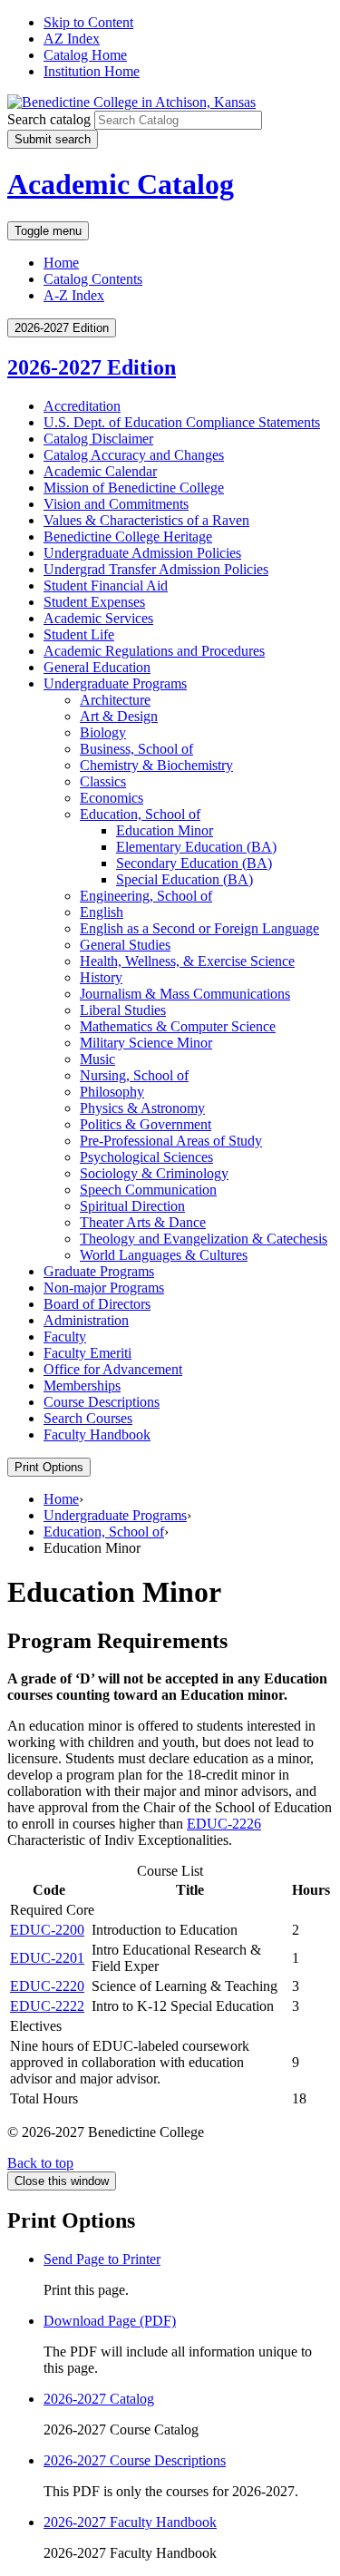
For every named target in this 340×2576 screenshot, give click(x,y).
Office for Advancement (113, 1369)
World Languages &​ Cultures (164, 1255)
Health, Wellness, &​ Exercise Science (187, 961)
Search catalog (49, 119)
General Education (97, 667)
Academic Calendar (100, 471)
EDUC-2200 (47, 1930)
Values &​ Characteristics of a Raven (146, 520)
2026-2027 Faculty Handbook (130, 2522)
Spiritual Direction (132, 1206)
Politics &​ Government (146, 1124)
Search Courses (88, 1418)
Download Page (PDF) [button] (110, 2321)
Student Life (79, 634)
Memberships (82, 1386)
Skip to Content (88, 22)
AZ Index (72, 39)
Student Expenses (94, 602)
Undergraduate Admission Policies (142, 553)
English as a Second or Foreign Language (199, 928)
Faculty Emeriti (87, 1353)
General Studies (125, 945)
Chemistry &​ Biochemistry (156, 765)
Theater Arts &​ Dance (143, 1222)
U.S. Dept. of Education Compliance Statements (182, 422)
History (101, 977)
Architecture (115, 700)
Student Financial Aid (106, 585)
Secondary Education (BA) (194, 863)
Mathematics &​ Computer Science (178, 1026)
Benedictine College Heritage (128, 537)
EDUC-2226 (224, 1824)
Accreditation (82, 406)
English (102, 912)
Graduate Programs (99, 1271)
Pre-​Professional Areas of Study (171, 1141)
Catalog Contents (93, 279)
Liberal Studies (123, 1010)
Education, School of (140, 814)
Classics (103, 781)
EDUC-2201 (47, 1958)
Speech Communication (148, 1190)
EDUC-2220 (47, 1986)
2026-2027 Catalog (99, 2399)
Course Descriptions (102, 1402)
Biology (103, 732)
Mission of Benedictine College (134, 488)
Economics (112, 798)
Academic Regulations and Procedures (154, 651)
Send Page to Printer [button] (102, 2259)
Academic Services (98, 618)
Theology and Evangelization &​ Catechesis (204, 1239)
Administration (86, 1320)
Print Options (49, 1467)
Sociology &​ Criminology (154, 1173)
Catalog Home (85, 55)
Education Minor (165, 830)
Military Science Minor (146, 1043)
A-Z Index (74, 295)
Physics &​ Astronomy (142, 1108)
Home (61, 263)
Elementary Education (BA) (196, 847)
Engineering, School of (146, 896)
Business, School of (136, 749)
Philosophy (112, 1092)
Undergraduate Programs (115, 683)
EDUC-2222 (47, 2006)
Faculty (65, 1337)
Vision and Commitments (116, 504)
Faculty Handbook (97, 1434)
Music (97, 1059)
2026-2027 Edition (92, 367)
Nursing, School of (134, 1075)
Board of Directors (97, 1304)
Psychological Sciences (146, 1157)
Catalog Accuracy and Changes (134, 455)
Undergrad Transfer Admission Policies (156, 569)
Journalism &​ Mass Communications (185, 994)
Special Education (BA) (185, 879)
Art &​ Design (119, 716)
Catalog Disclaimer (98, 439)
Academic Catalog (121, 184)
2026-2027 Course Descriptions (135, 2460)
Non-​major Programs (104, 1288)
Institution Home (92, 71)
